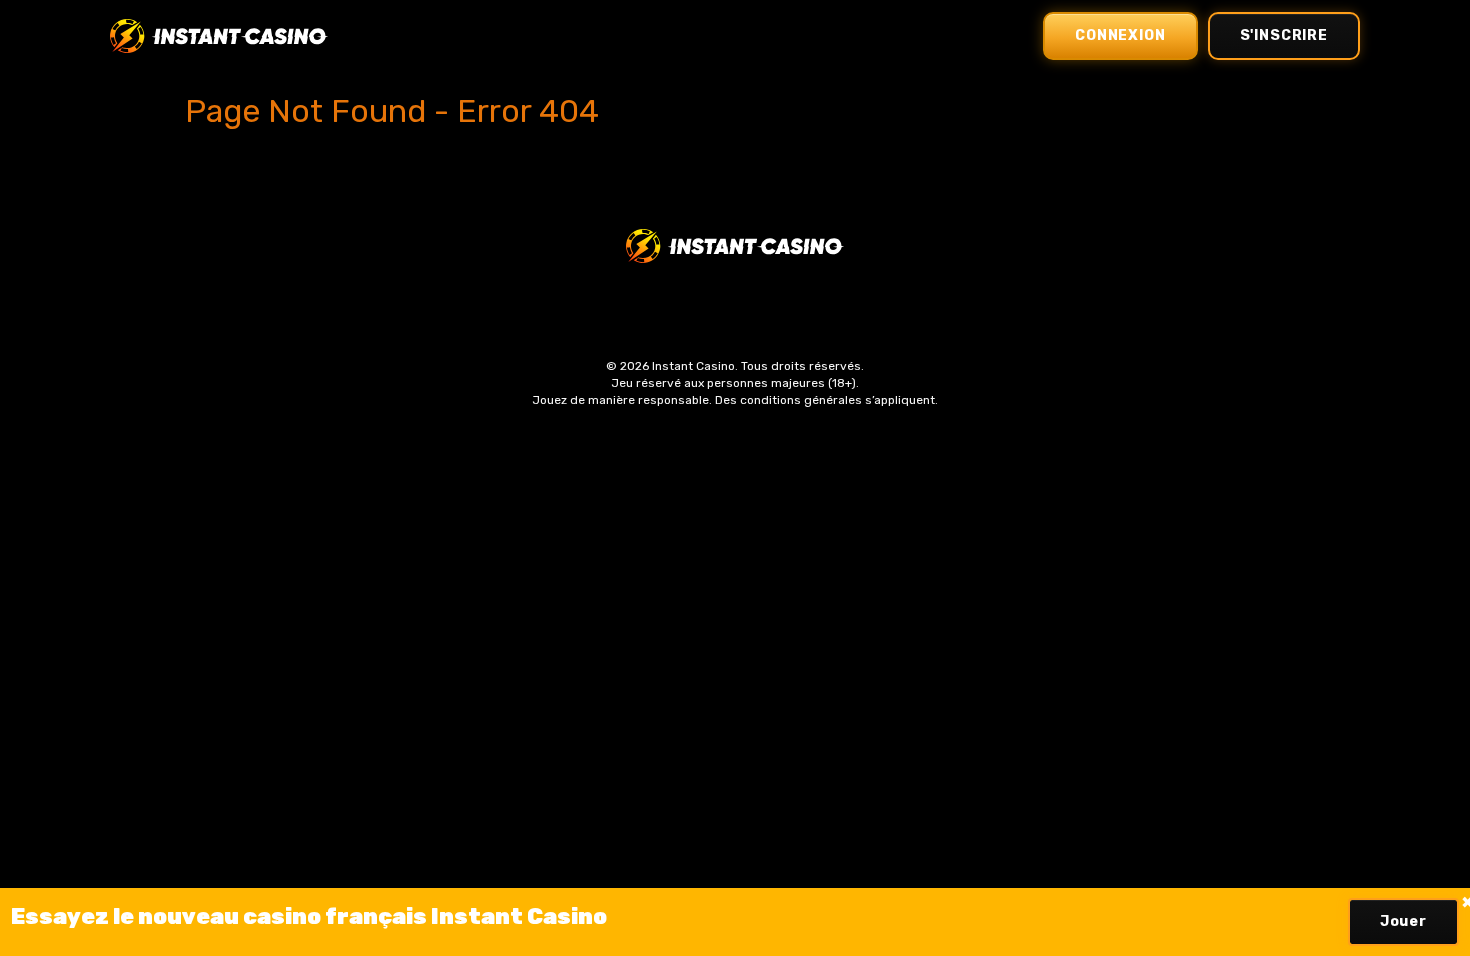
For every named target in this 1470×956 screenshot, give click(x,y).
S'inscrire (1284, 35)
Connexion (1120, 35)
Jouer (1403, 921)
